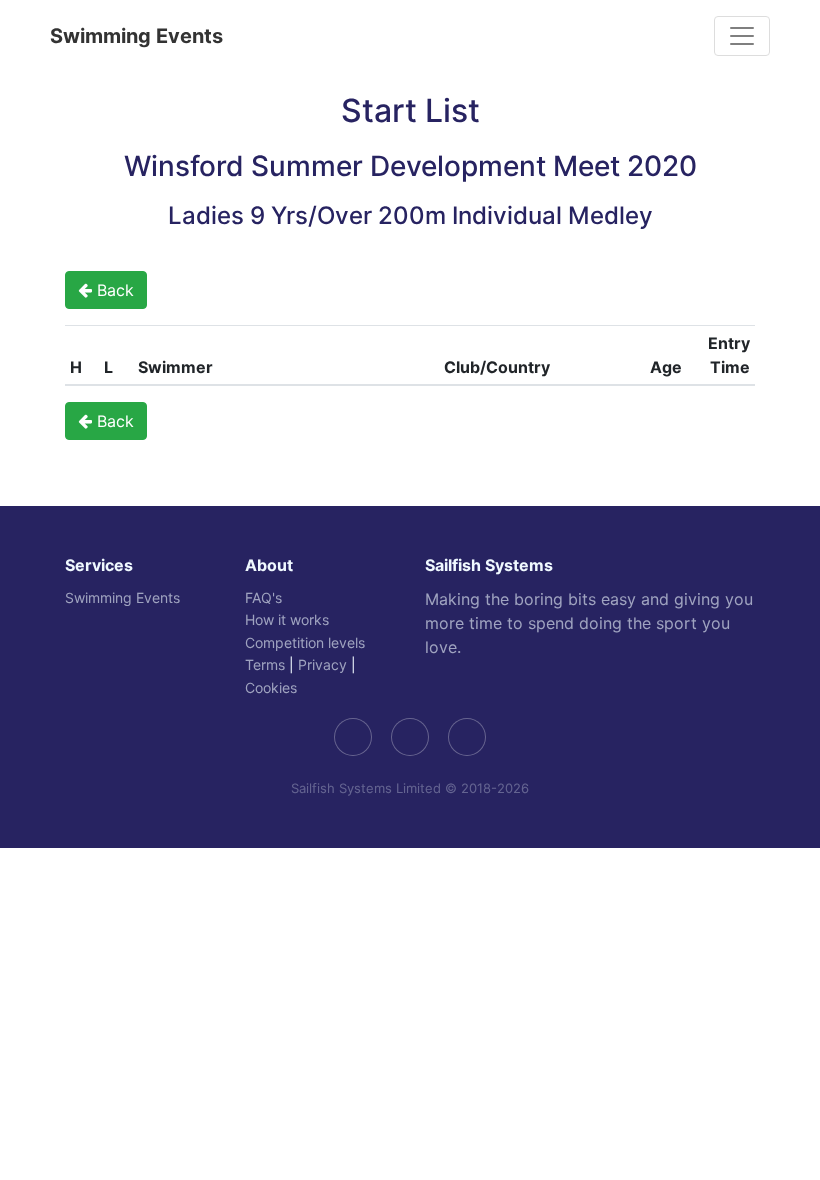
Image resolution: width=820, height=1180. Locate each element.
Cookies (271, 687)
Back (113, 290)
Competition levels (305, 642)
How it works (287, 619)
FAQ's (263, 597)
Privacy (322, 664)
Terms (265, 664)
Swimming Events (136, 36)
